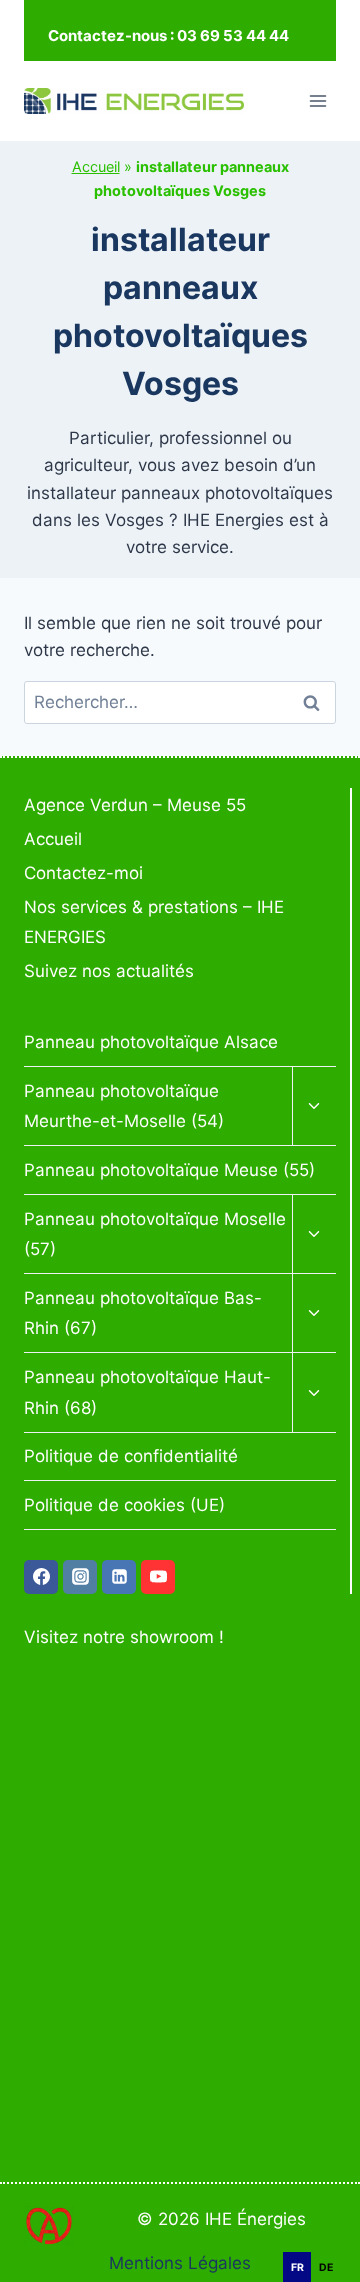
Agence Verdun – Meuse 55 (135, 805)
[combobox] (330, 2241)
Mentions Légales (180, 2263)
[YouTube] (158, 1577)
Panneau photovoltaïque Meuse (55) (169, 1170)
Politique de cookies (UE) (124, 1505)
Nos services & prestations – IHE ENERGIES (154, 922)
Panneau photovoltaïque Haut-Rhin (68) (147, 1392)
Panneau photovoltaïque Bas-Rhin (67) (143, 1313)
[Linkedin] (119, 1577)
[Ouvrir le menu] (317, 100)
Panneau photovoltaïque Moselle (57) (155, 1234)
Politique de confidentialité (131, 1456)
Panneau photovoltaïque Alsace (151, 1042)
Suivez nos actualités (109, 971)
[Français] (330, 2241)
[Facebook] (41, 1577)
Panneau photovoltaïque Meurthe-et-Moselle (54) (124, 1106)
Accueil (96, 166)
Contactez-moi (83, 873)
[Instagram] (80, 1577)
